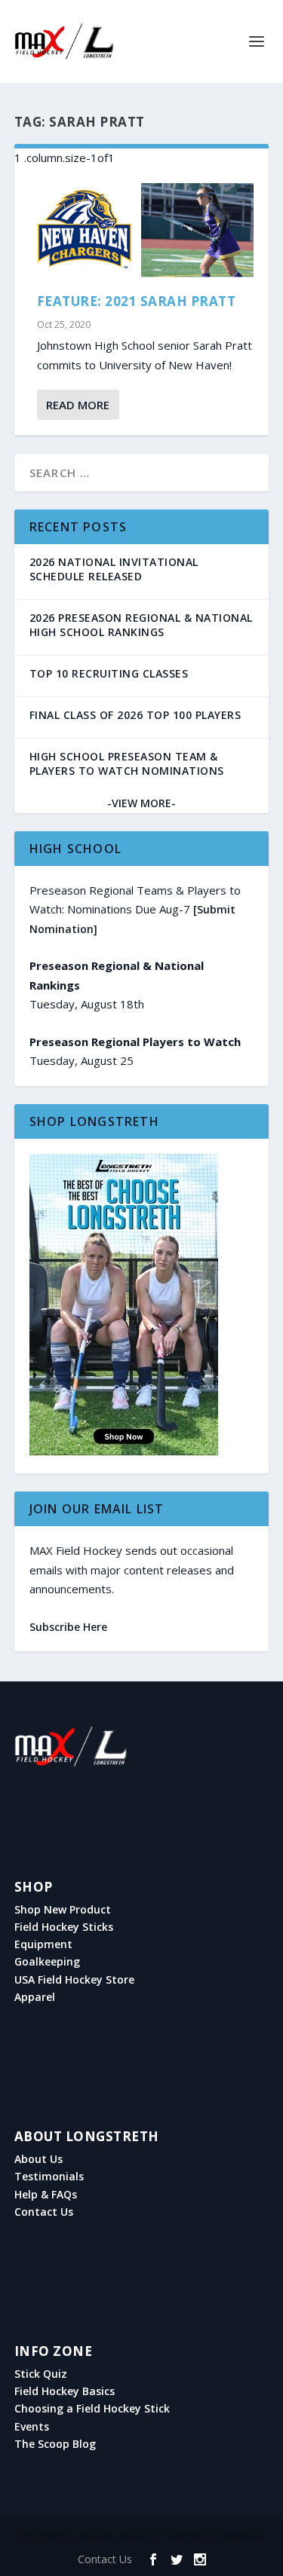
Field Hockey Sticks (64, 1927)
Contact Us (44, 2212)
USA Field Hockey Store (74, 1980)
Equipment (43, 1944)
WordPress (244, 2536)
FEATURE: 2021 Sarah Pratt (137, 301)
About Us (38, 2159)
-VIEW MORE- (141, 803)
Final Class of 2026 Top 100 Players (135, 715)
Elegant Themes (114, 2536)
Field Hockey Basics (65, 2391)
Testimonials (49, 2177)
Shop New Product (63, 1910)
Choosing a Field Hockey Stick (92, 2409)
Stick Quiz (41, 2374)
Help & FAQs (46, 2195)
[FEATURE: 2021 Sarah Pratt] (142, 231)
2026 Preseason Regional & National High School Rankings (141, 625)
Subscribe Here (68, 1627)
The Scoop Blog (55, 2444)
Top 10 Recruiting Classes (109, 673)
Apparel (35, 1997)
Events (32, 2427)
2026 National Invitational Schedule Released (114, 569)
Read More (78, 405)
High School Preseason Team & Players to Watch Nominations (127, 763)
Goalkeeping (47, 1962)
